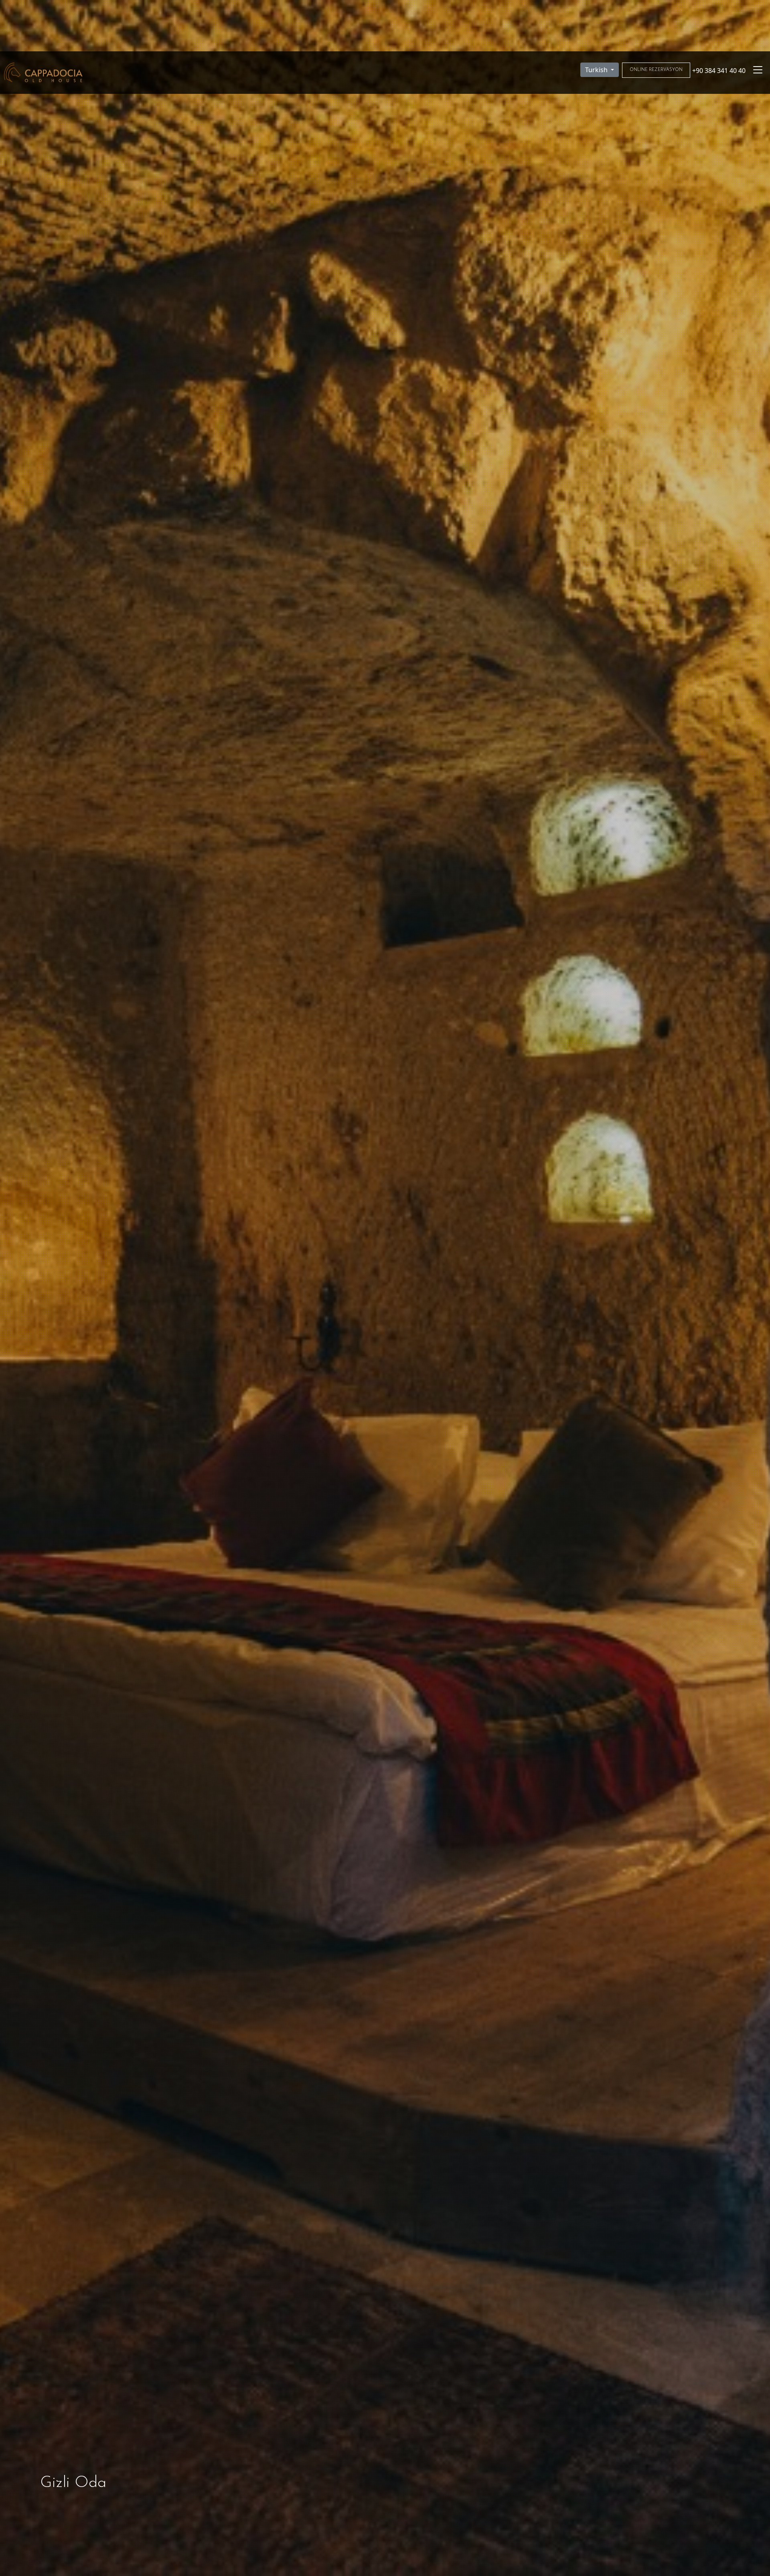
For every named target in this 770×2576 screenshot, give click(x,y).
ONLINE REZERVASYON (656, 70)
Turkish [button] (597, 70)
